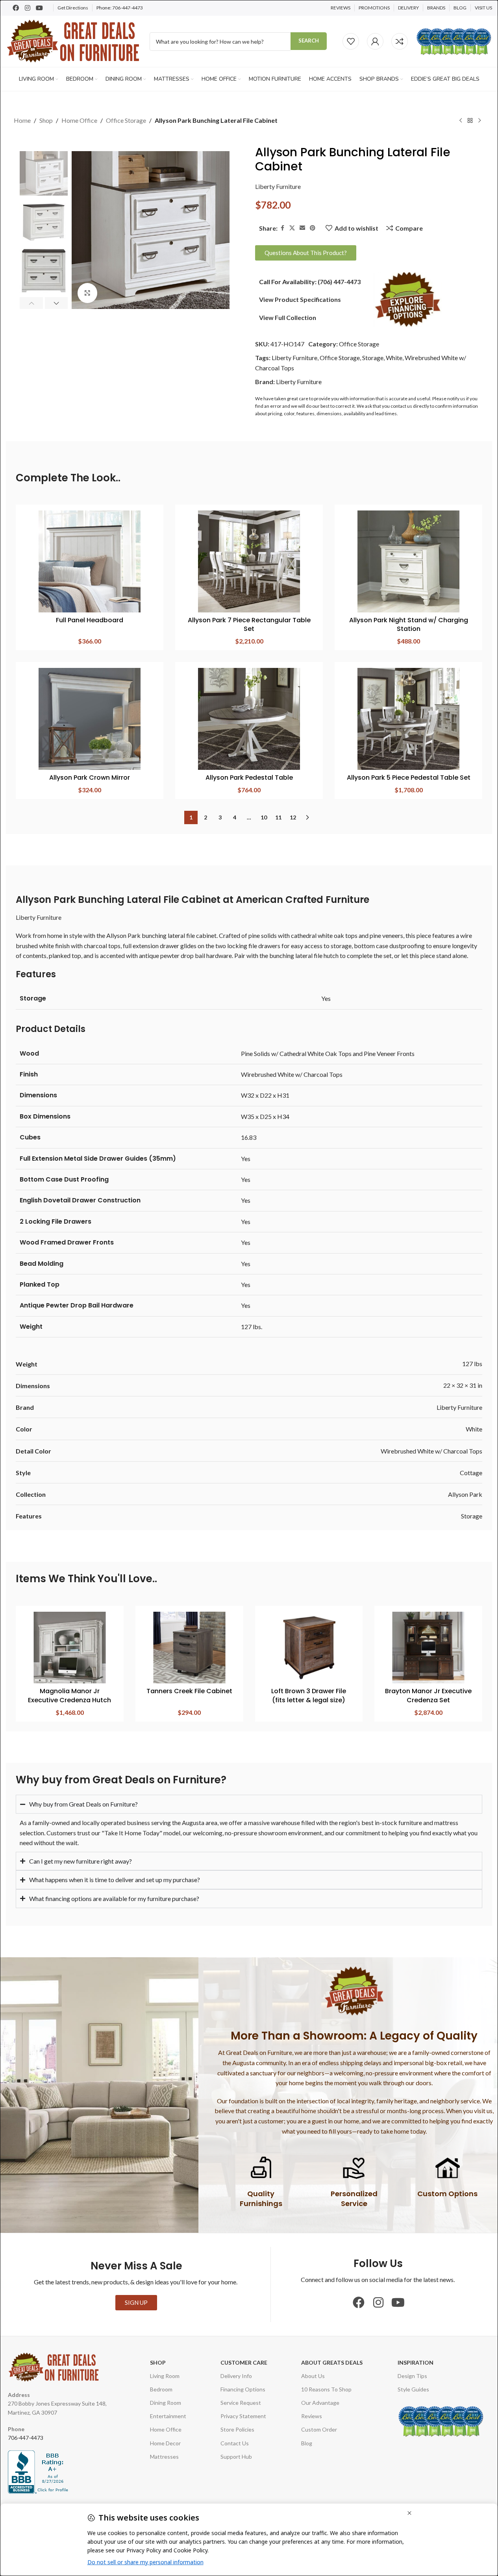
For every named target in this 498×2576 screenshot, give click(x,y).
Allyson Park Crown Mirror (90, 778)
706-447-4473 (128, 8)
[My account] (375, 41)
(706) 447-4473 (339, 282)
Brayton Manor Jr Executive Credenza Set (428, 1695)
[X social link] (292, 228)
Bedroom (161, 2389)
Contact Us (235, 2443)
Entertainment (168, 2416)
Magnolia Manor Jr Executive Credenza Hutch (69, 1695)
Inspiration (416, 2362)
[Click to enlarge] (87, 293)
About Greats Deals (332, 2362)
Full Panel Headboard (90, 620)
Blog (307, 2443)
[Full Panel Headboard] (90, 561)
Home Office (79, 120)
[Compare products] (400, 41)
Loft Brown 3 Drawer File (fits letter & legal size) (309, 1695)
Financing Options (243, 2389)
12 (293, 817)
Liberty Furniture (278, 186)
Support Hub (236, 2457)
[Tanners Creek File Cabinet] (189, 1648)
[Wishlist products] (351, 41)
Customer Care (244, 2362)
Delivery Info (236, 2376)
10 (264, 817)
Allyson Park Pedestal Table (249, 778)
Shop (46, 120)
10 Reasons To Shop (326, 2389)
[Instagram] (28, 8)
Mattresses (164, 2457)
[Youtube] (39, 8)
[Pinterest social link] (313, 228)
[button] (31, 303)
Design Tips (412, 2376)
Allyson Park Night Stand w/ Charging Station (409, 624)
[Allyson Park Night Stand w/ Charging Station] (408, 561)
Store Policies (237, 2429)
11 (278, 817)
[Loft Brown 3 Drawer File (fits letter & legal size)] (309, 1648)
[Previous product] (461, 121)
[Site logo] (74, 40)
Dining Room (166, 2403)
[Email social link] (302, 228)
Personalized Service (354, 2199)
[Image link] (408, 299)
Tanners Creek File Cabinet (189, 1691)
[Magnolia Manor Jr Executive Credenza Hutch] (70, 1648)
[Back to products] (470, 121)
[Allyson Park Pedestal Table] (249, 719)
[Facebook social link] (282, 228)
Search (309, 41)
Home (22, 120)
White (394, 358)
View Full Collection (288, 317)
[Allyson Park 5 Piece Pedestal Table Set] (408, 719)
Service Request (241, 2403)
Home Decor (165, 2443)
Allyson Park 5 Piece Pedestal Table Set (409, 778)
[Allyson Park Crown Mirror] (90, 719)
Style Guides (413, 2389)
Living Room (165, 2376)
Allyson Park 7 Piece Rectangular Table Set (249, 624)
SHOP (158, 2362)
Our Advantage (320, 2403)
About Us (313, 2376)
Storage (373, 358)
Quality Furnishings (261, 2199)
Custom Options (447, 2194)
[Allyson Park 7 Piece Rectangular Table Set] (249, 561)
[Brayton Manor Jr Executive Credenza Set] (428, 1648)
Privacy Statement (243, 2416)
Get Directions (73, 8)
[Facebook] (16, 8)
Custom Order (319, 2429)
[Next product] (479, 121)
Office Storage (126, 120)
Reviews (312, 2416)
